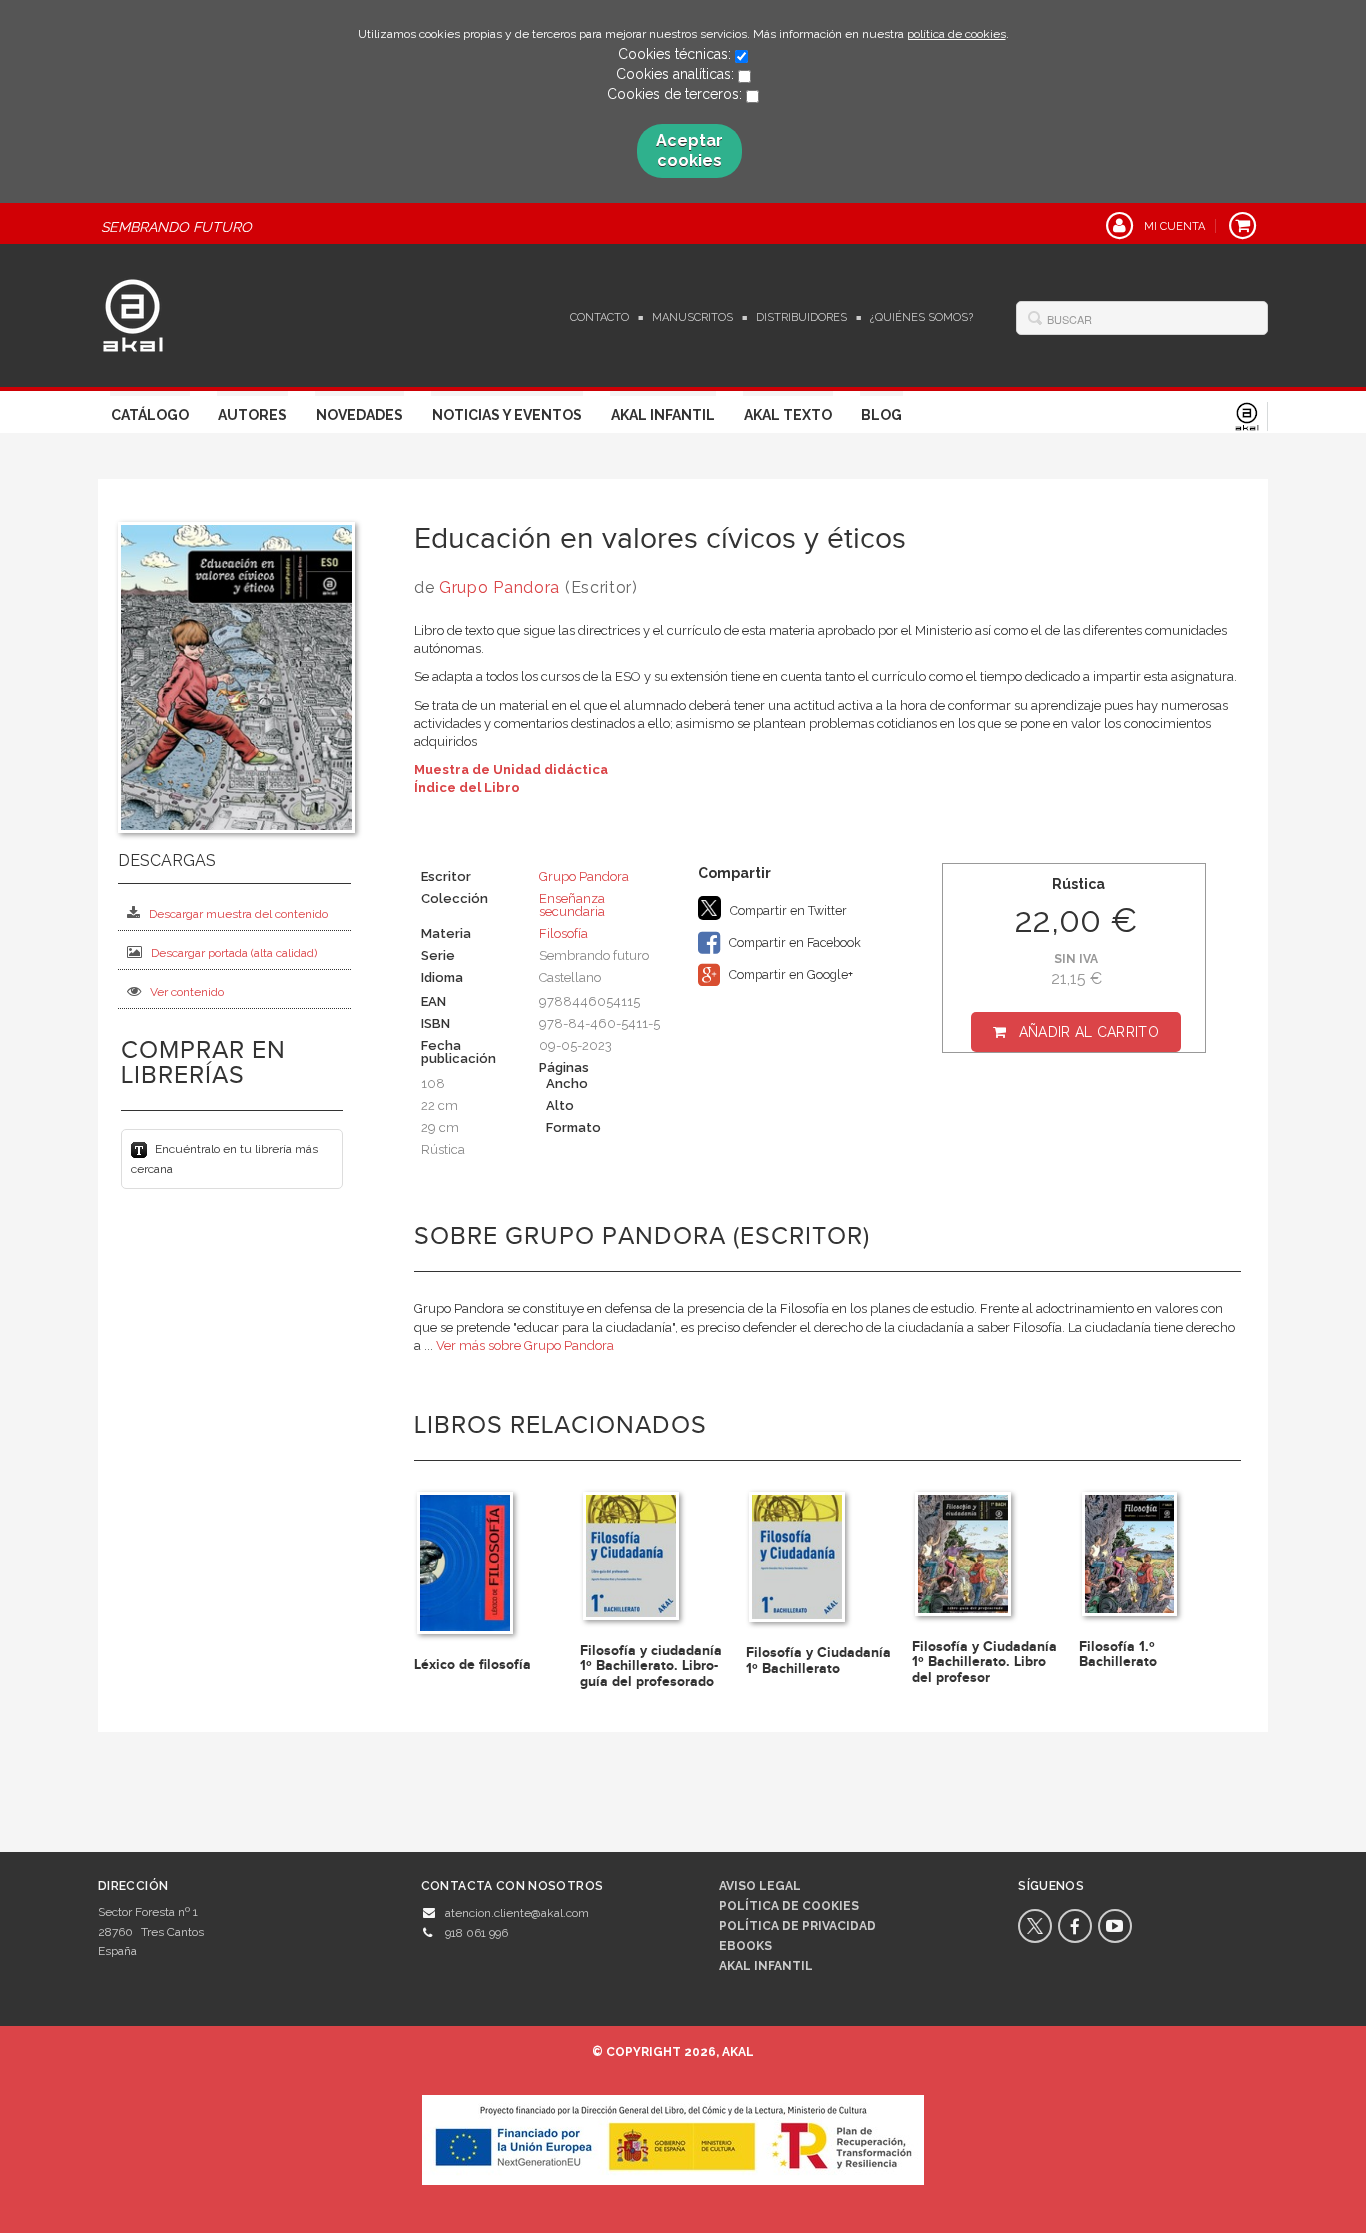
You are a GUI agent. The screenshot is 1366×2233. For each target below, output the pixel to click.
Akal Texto (788, 415)
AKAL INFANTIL (766, 1966)
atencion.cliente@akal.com (517, 1913)
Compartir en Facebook (793, 942)
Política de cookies (789, 1906)
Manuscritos (692, 317)
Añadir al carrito (1089, 1032)
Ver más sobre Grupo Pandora (525, 1345)
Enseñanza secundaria (572, 905)
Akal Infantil (663, 415)
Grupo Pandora (499, 587)
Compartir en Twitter (787, 910)
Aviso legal (760, 1886)
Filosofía (563, 933)
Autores (252, 415)
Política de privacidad (797, 1926)
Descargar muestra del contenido (238, 914)
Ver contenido (187, 992)
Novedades (359, 415)
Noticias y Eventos (507, 415)
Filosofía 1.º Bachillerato (1118, 1654)
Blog (881, 415)
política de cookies (956, 34)
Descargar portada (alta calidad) (234, 953)
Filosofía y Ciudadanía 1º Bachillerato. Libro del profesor (984, 1662)
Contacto (599, 317)
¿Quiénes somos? (921, 317)
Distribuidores (801, 317)
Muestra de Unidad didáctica (511, 769)
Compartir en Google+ (789, 974)
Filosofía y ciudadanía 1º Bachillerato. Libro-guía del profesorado (651, 1666)
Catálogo (150, 415)
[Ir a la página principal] (133, 313)
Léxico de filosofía (472, 1664)
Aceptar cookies (689, 150)
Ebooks (745, 1946)
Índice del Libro (467, 787)
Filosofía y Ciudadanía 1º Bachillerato (818, 1660)
